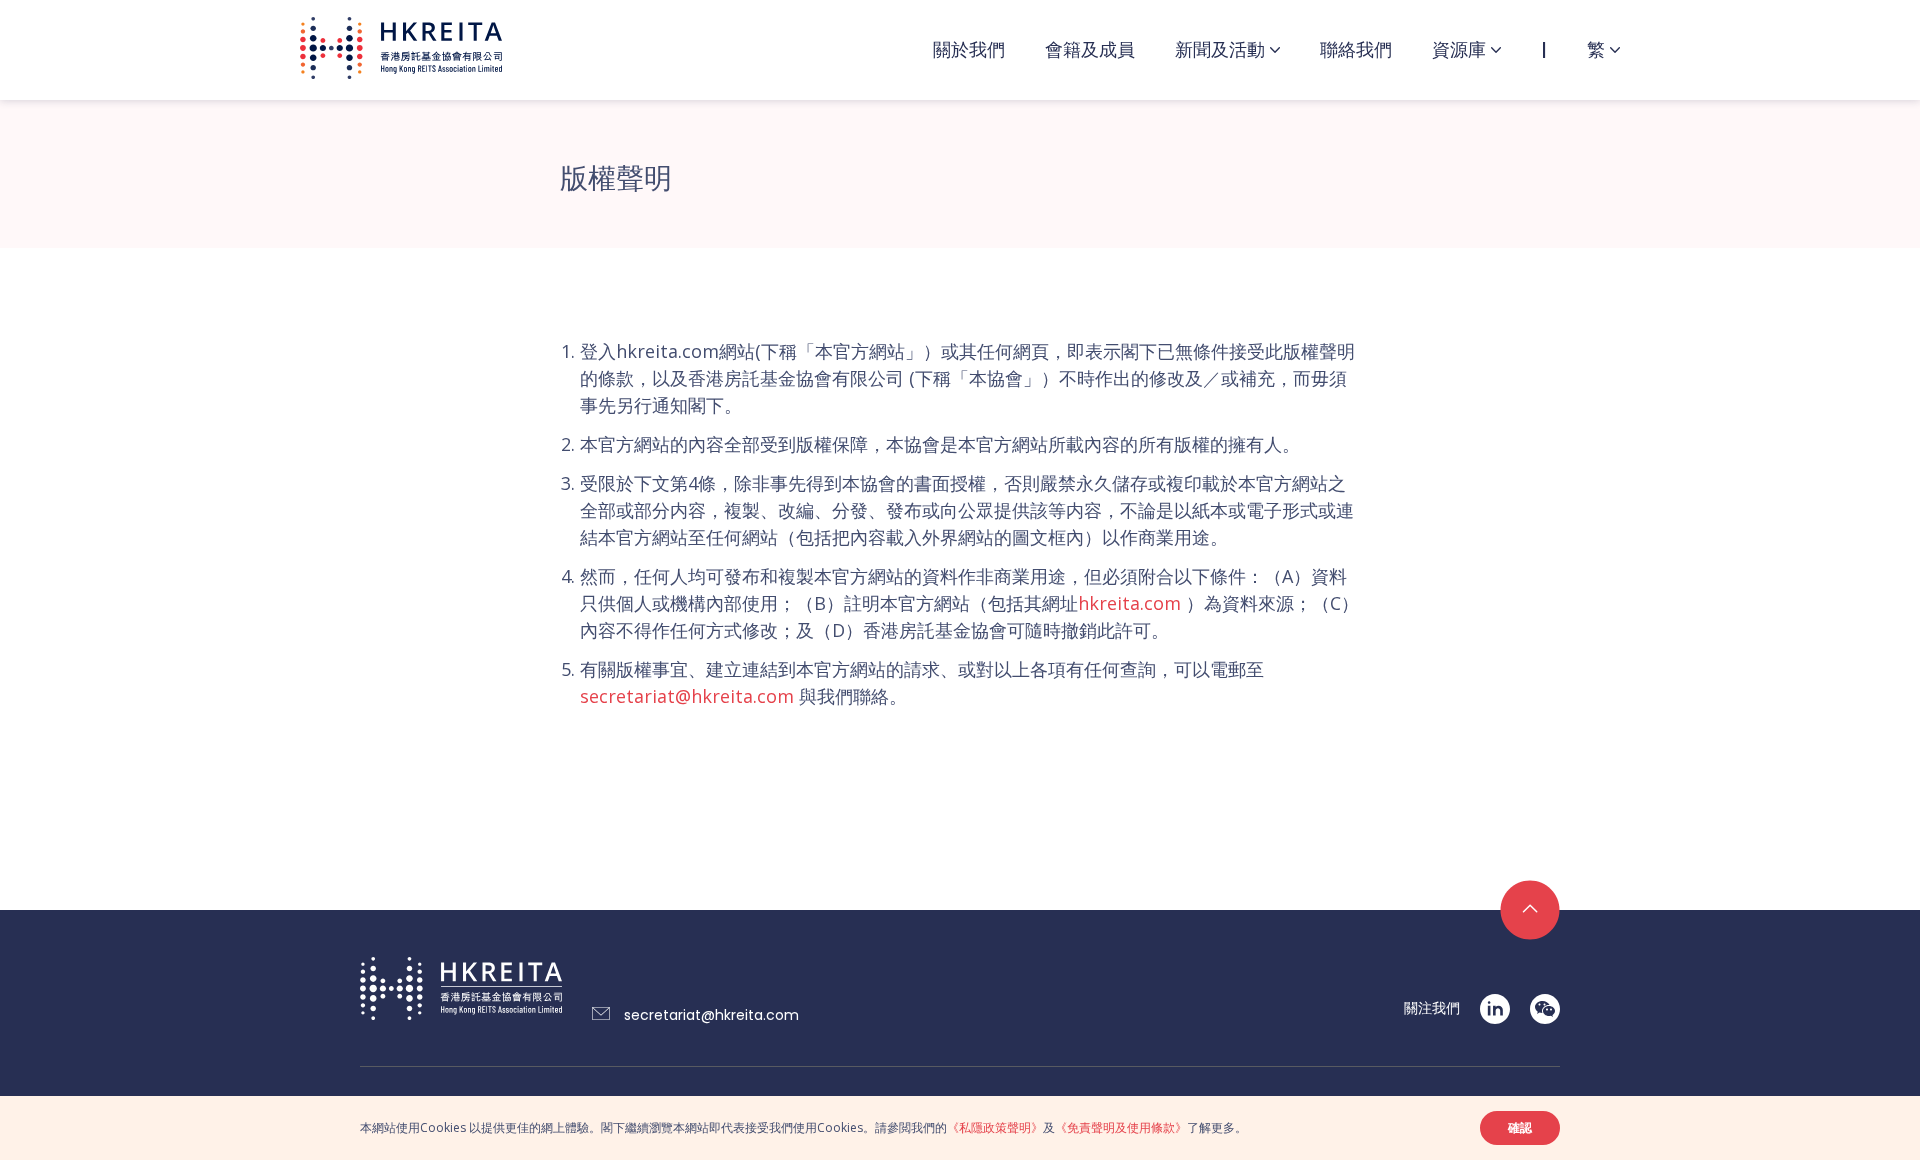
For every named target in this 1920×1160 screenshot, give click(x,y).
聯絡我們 (1356, 49)
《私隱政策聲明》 (995, 1127)
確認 (1520, 1127)
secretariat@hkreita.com (687, 696)
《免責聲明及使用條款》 (1121, 1127)
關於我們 (969, 49)
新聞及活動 (1220, 49)
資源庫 (1459, 49)
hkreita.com (1129, 603)
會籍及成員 (1090, 49)
